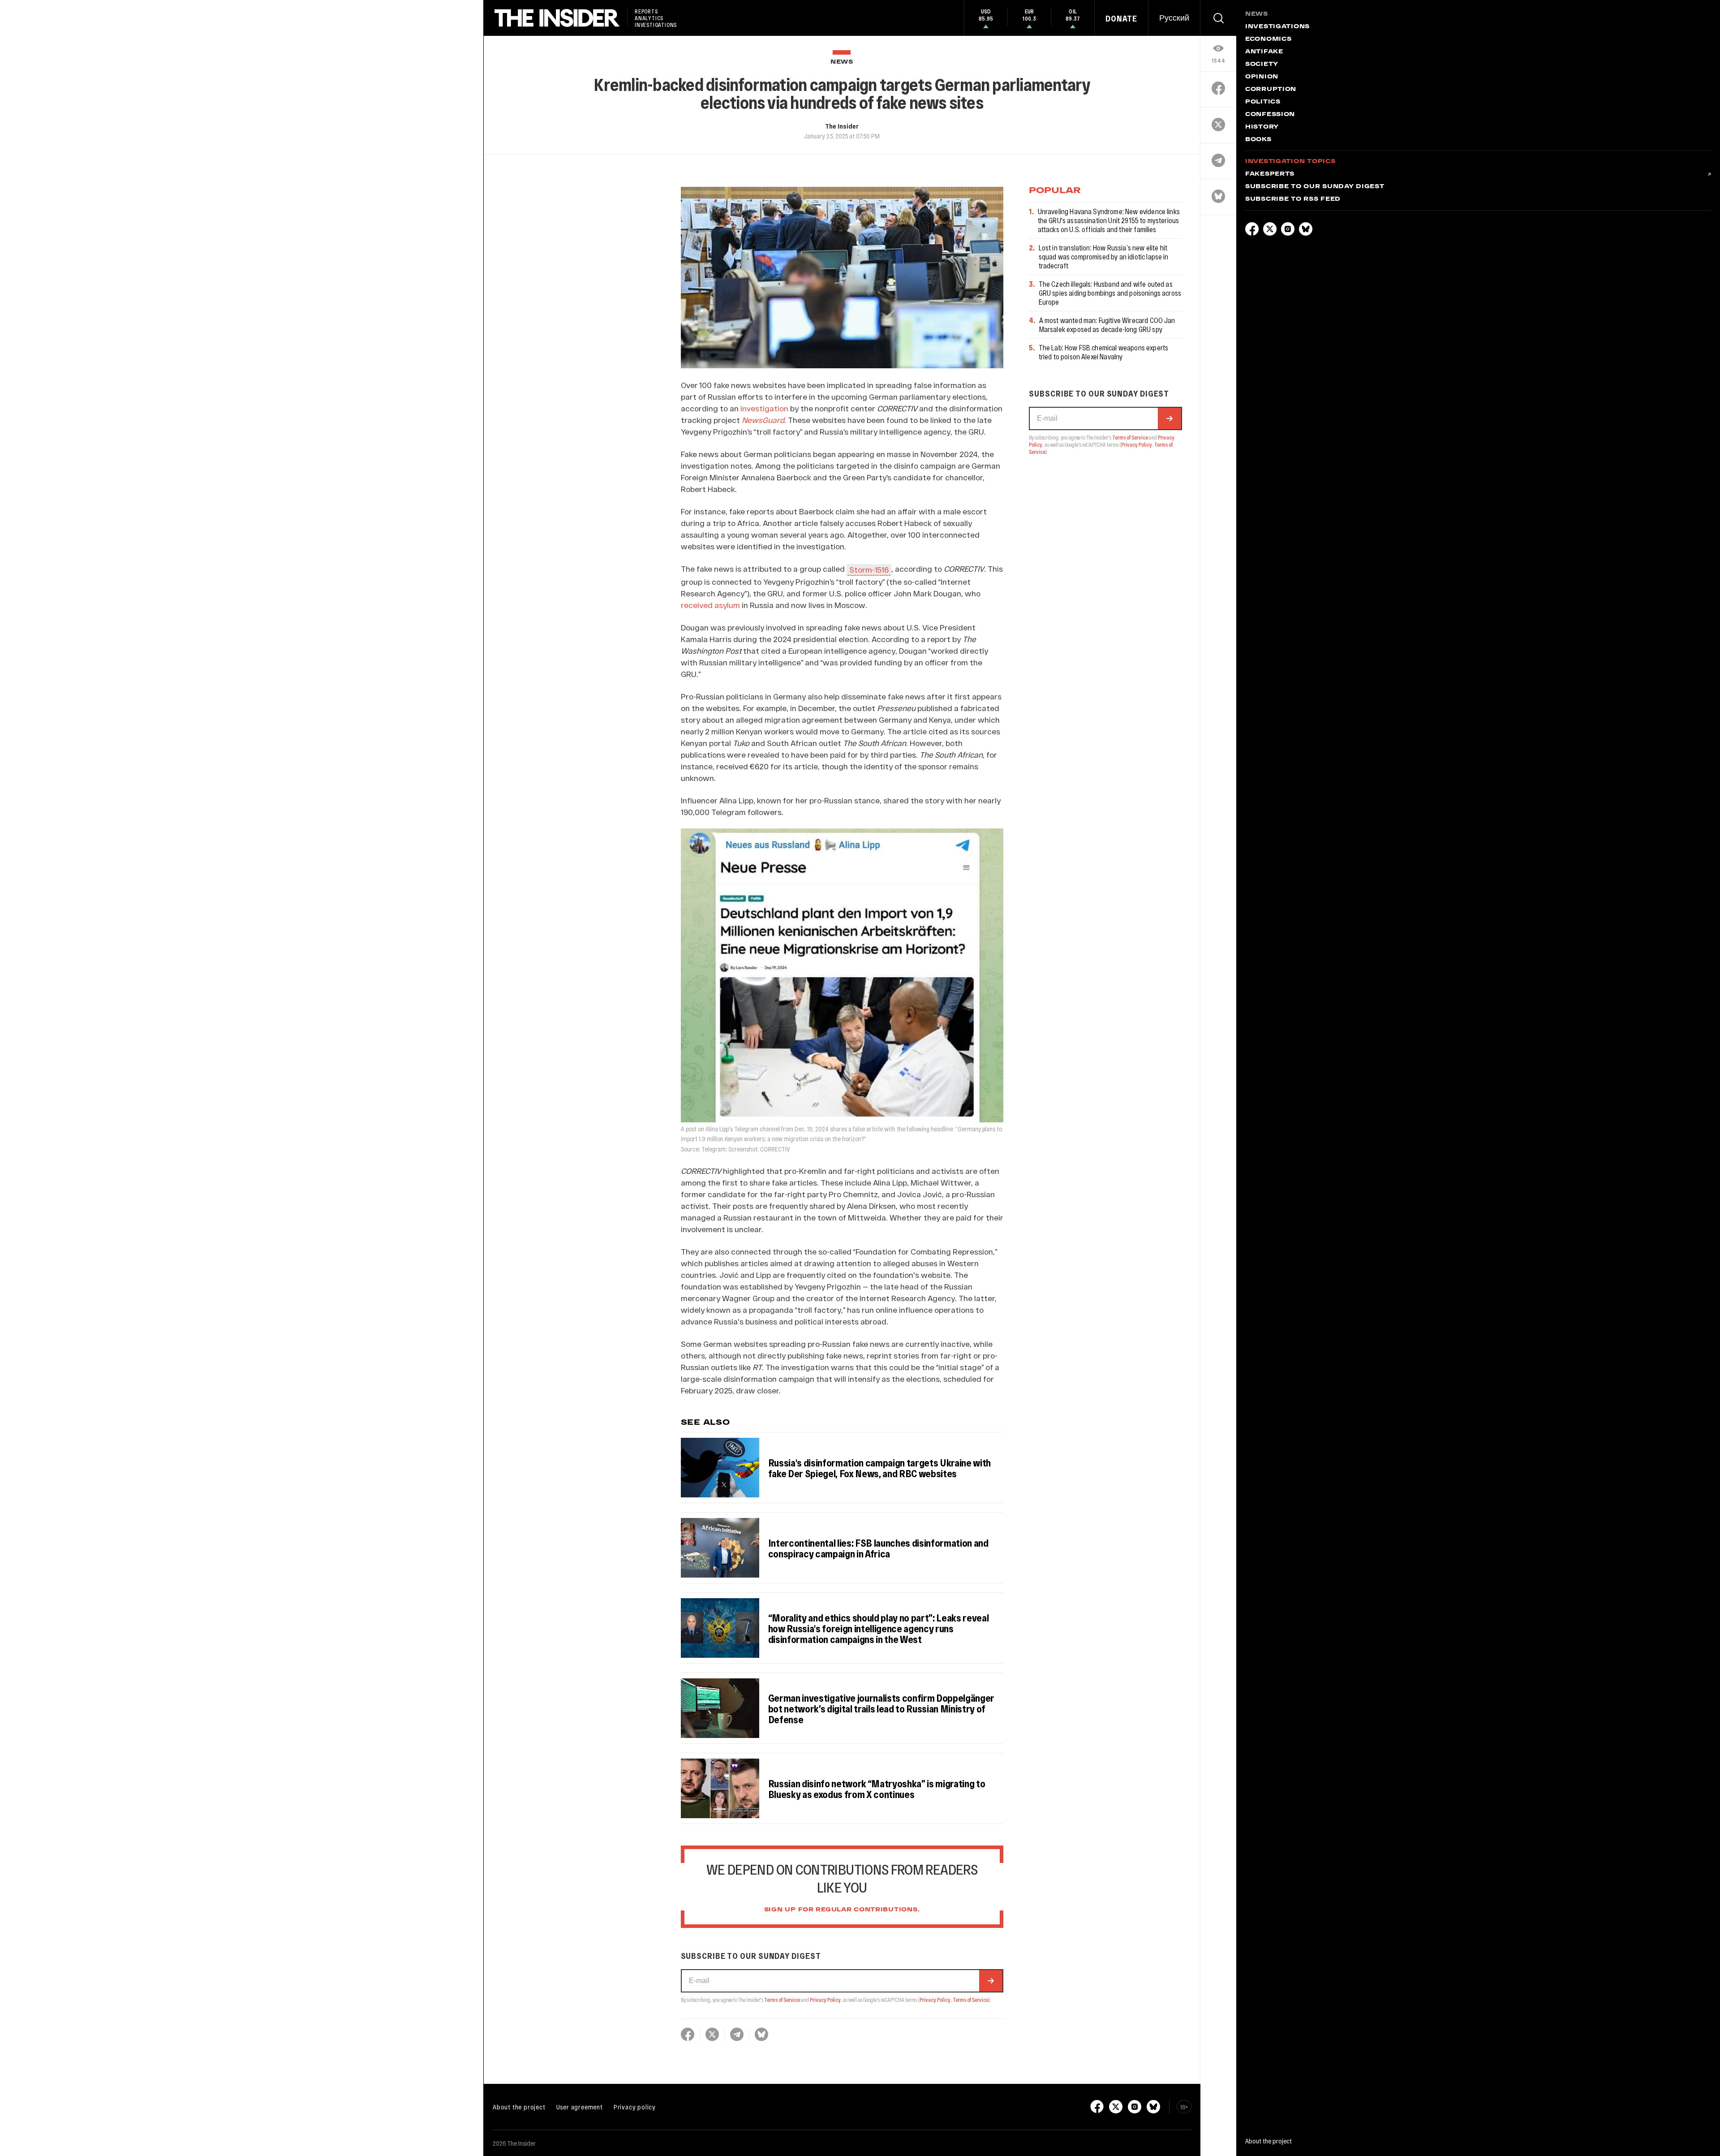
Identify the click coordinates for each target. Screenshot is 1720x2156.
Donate (1121, 18)
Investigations (1277, 27)
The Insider (842, 126)
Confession (1270, 115)
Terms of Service (782, 2000)
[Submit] (991, 1981)
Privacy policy (635, 2107)
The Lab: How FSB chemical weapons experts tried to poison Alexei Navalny (1104, 352)
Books (1258, 140)
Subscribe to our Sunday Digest (1315, 187)
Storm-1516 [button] (869, 569)
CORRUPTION (1271, 90)
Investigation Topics (1290, 162)
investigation (764, 408)
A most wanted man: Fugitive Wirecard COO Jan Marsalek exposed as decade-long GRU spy (1107, 325)
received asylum (710, 605)
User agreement (580, 2107)
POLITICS (1263, 102)
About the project (519, 2107)
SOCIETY (1262, 65)
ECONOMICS (1268, 39)
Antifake (1264, 52)
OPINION (1262, 77)
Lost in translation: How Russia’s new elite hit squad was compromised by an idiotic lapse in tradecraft (1104, 257)
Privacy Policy (825, 2000)
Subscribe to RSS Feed (1293, 199)
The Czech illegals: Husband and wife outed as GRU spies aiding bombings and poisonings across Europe (1110, 293)
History (1262, 127)
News (842, 62)
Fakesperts (1270, 174)
